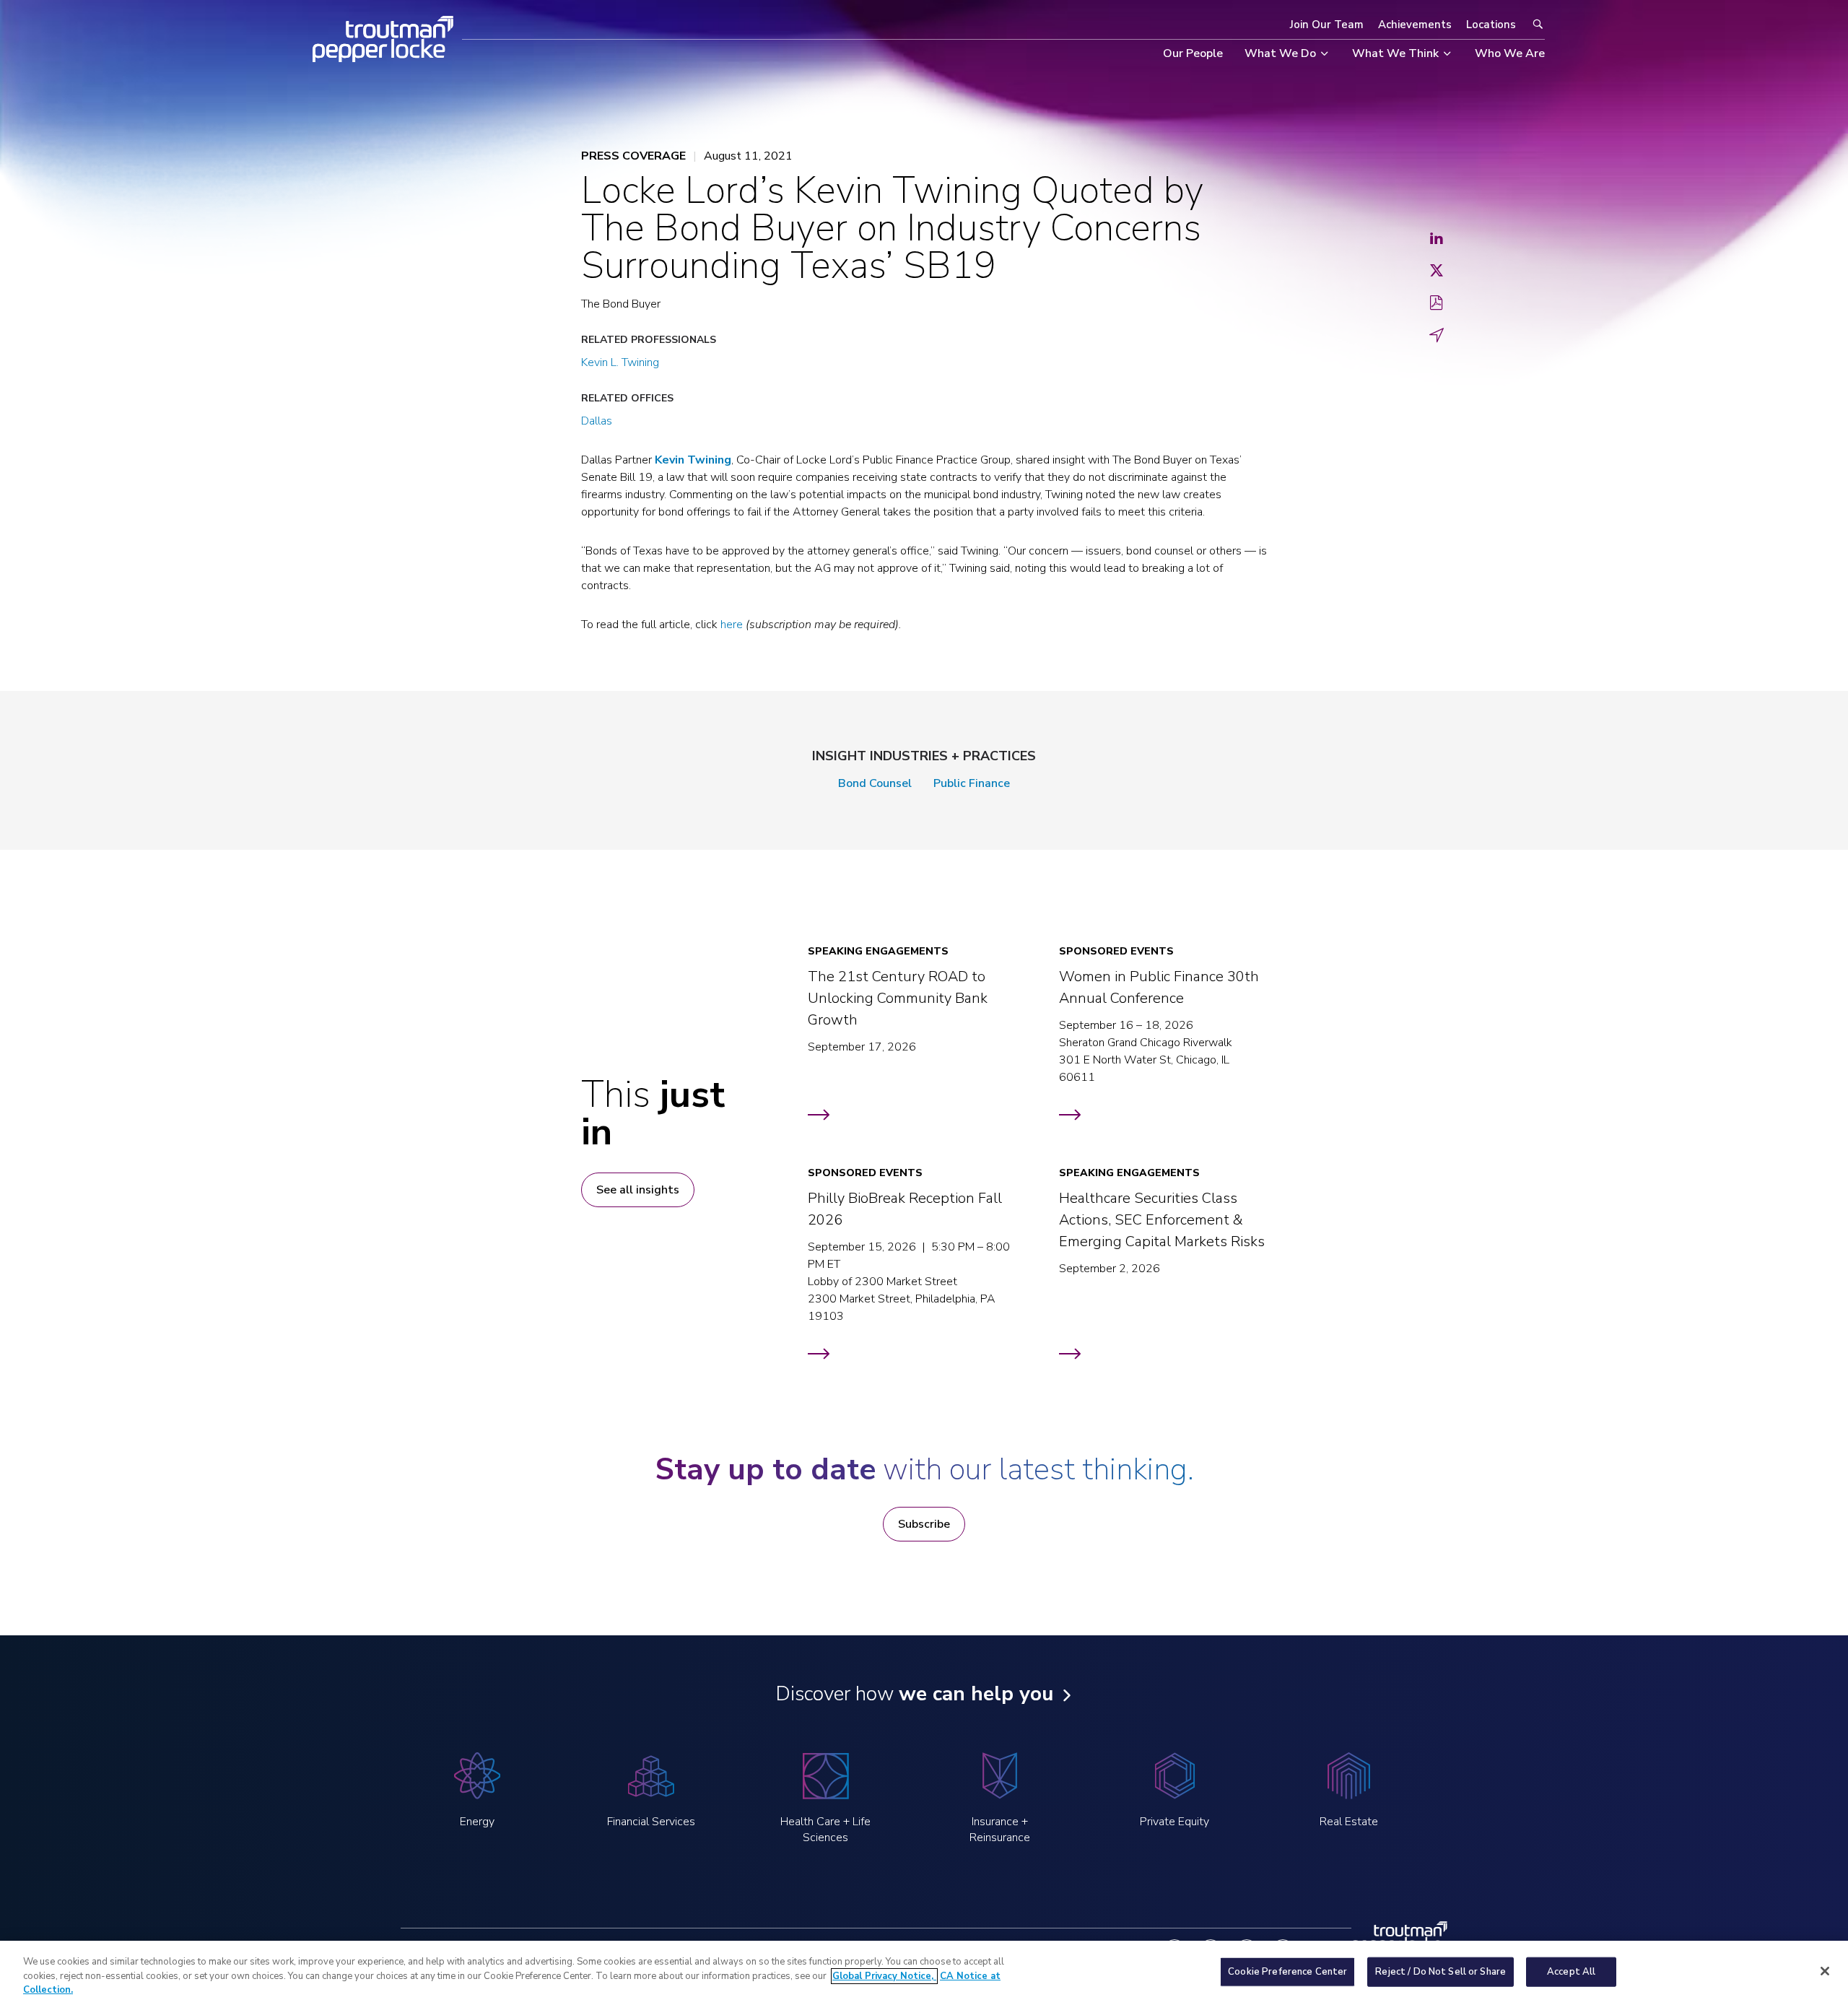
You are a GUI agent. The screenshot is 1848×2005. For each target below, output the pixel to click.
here (732, 625)
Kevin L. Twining (620, 362)
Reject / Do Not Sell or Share (1441, 1971)
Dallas (597, 421)
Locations (1491, 25)
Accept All (1571, 1971)
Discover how (914, 1694)
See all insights (638, 1190)
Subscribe (924, 1524)
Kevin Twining (693, 460)
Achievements (1415, 25)
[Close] (1825, 1971)
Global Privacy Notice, (884, 1976)
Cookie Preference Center (1287, 1971)
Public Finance (972, 783)
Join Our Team (1327, 25)
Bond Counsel (875, 783)
